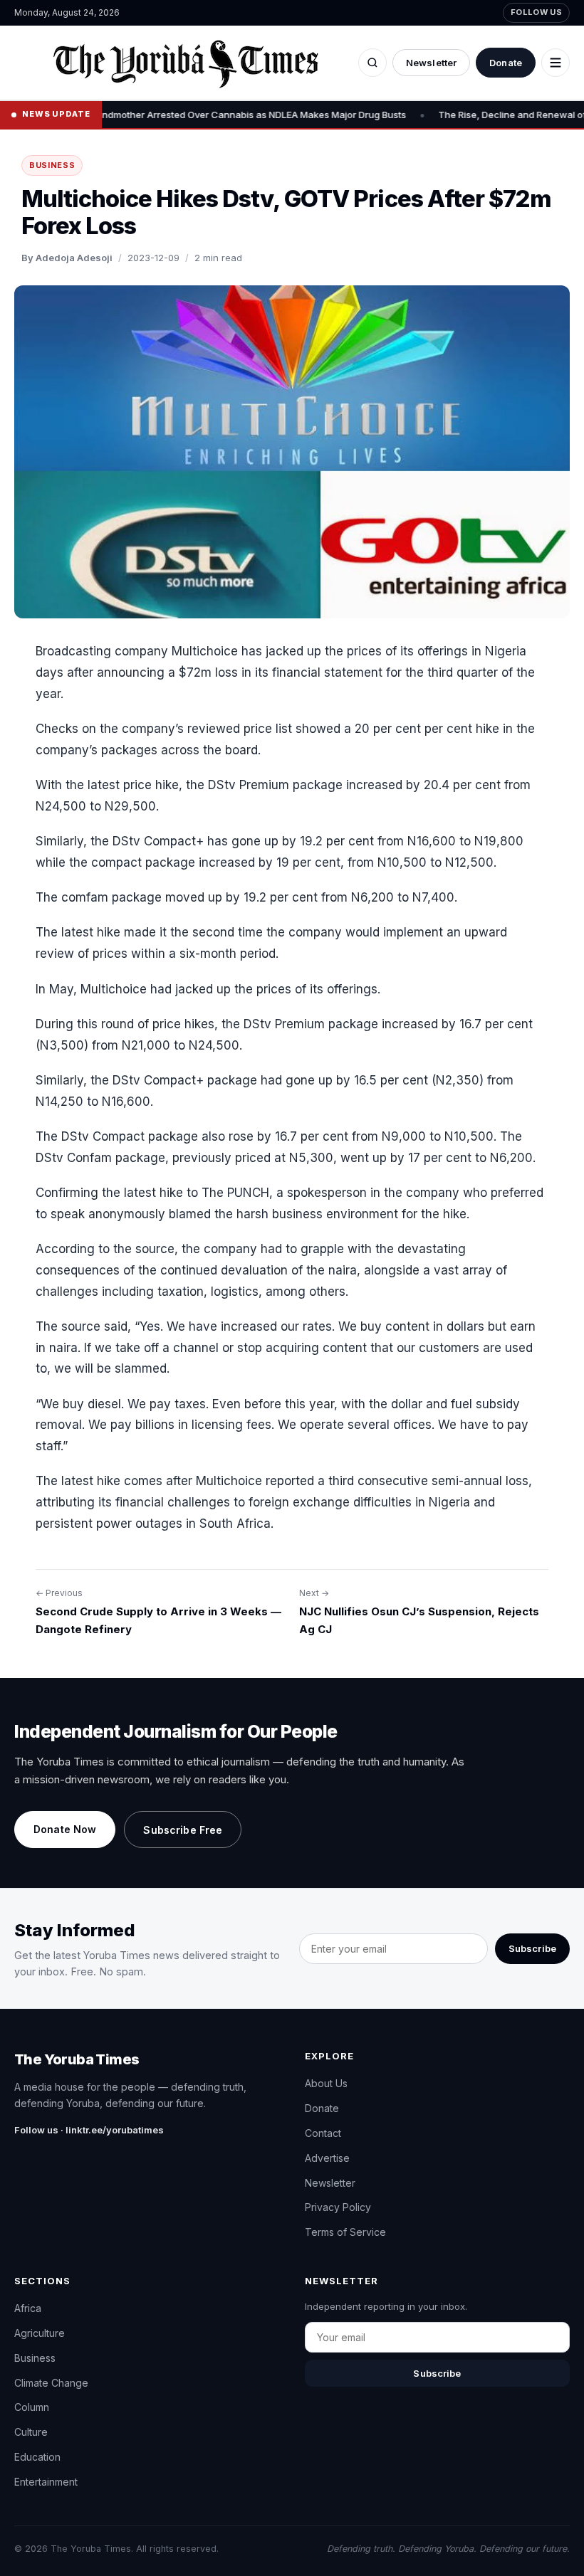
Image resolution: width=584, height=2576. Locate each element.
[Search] (372, 63)
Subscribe (532, 1948)
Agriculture (40, 2333)
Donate (506, 63)
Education (37, 2457)
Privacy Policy (338, 2207)
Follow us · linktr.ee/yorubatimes (89, 2130)
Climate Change (51, 2383)
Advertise (327, 2158)
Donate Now (65, 1829)
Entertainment (46, 2482)
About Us (326, 2083)
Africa (28, 2308)
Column (32, 2407)
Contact (323, 2133)
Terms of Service (345, 2232)
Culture (31, 2432)
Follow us (536, 12)
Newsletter (431, 63)
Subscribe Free (183, 1830)
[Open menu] (556, 63)
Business (52, 165)
